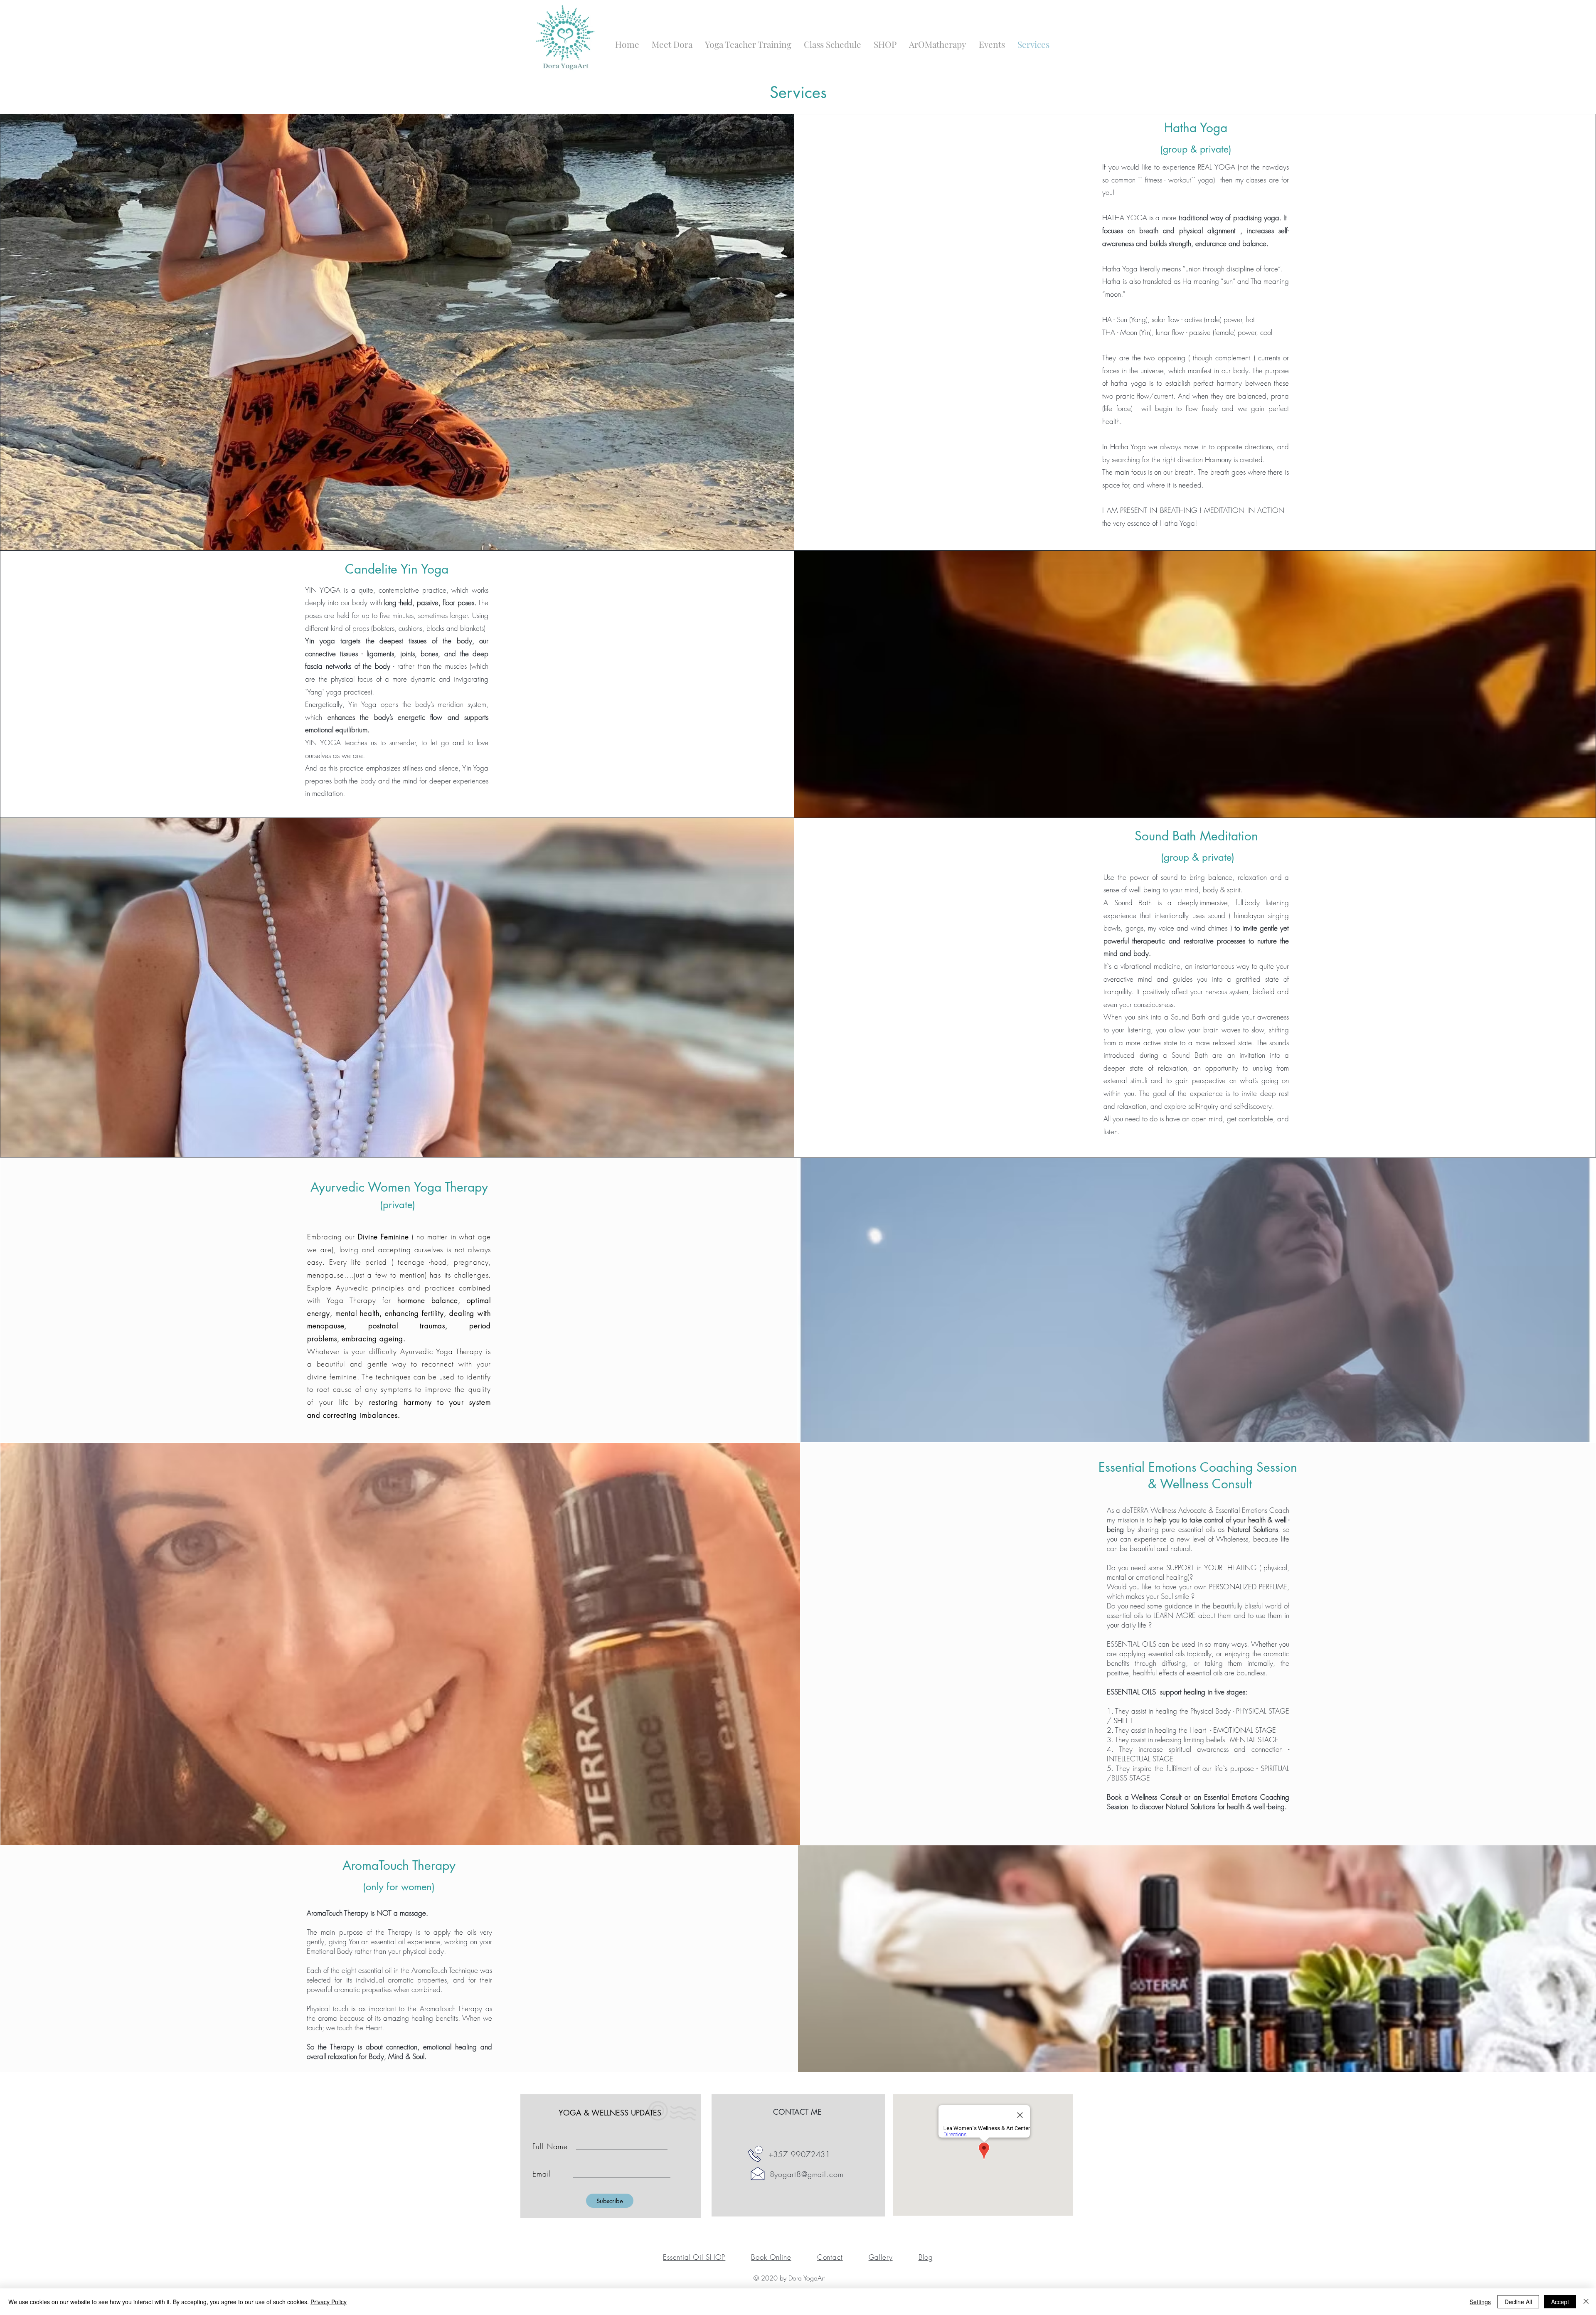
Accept (1560, 2302)
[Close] (1586, 2302)
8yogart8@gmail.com (807, 2174)
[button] (885, 44)
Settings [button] (1480, 2302)
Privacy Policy (329, 2302)
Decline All (1518, 2302)
